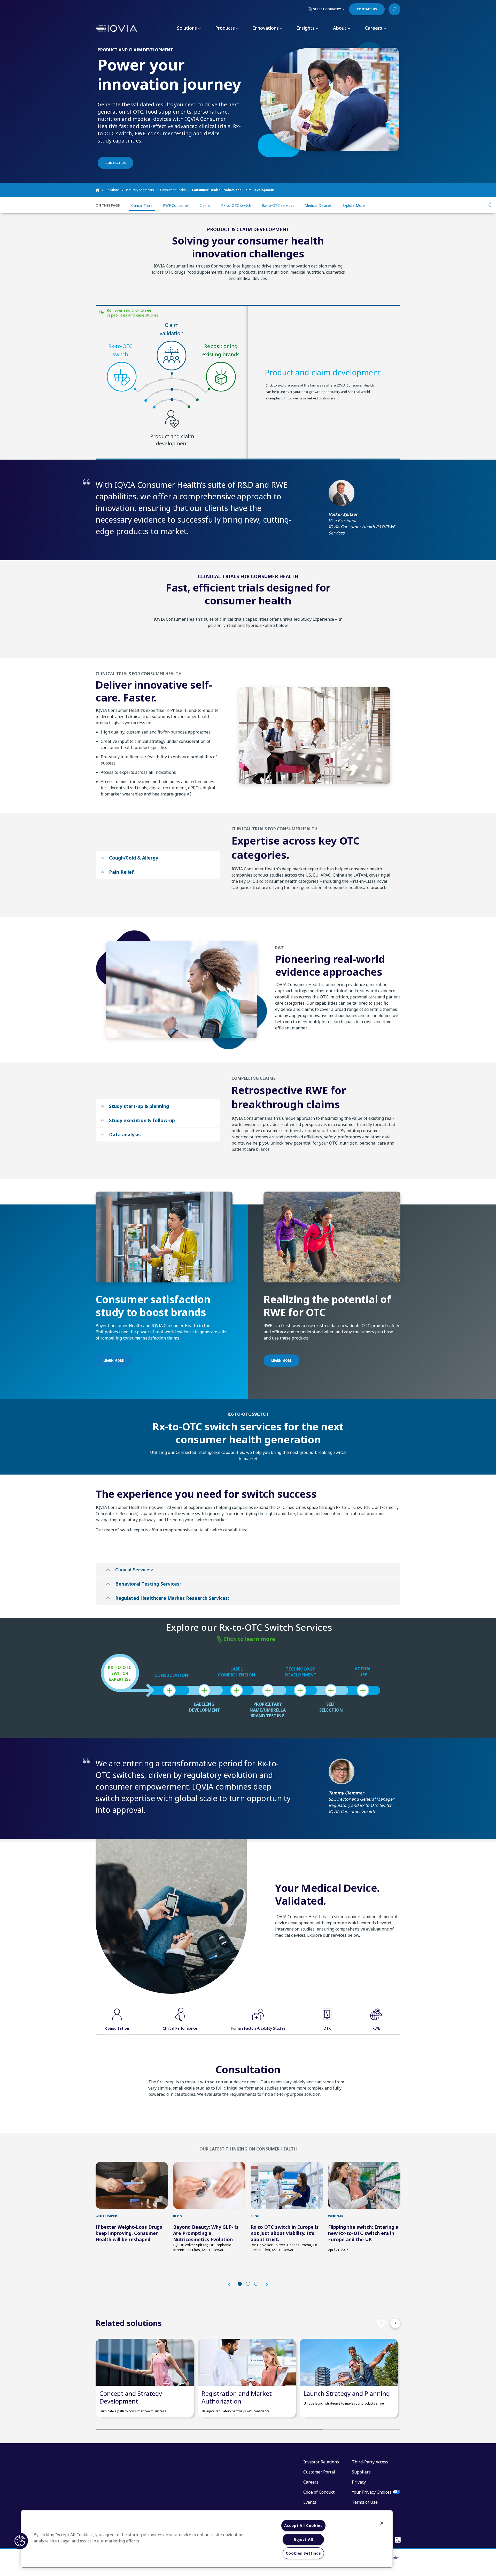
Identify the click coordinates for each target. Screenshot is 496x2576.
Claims (205, 205)
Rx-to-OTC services (278, 205)
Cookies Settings (303, 2553)
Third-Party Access (370, 2462)
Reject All (303, 2539)
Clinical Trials (142, 205)
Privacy (359, 2482)
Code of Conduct (319, 2492)
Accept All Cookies (303, 2526)
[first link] (132, 2185)
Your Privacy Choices (372, 2492)
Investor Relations (321, 2462)
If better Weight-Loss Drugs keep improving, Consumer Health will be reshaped (129, 2233)
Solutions (113, 190)
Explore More (354, 205)
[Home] (101, 190)
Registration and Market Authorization (237, 2397)
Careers (311, 2482)
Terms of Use (365, 2502)
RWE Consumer (176, 205)
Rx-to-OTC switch (236, 205)
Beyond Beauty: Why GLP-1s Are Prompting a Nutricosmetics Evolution (206, 2233)
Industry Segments (140, 190)
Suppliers (361, 2472)
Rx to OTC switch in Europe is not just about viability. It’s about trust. (285, 2233)
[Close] (382, 2523)
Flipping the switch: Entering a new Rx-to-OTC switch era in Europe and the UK (363, 2233)
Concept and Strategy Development (131, 2397)
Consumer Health (173, 190)
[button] (232, 2284)
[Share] (489, 205)
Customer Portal (319, 2472)
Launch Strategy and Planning (347, 2393)
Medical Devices (318, 205)
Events (310, 2502)
